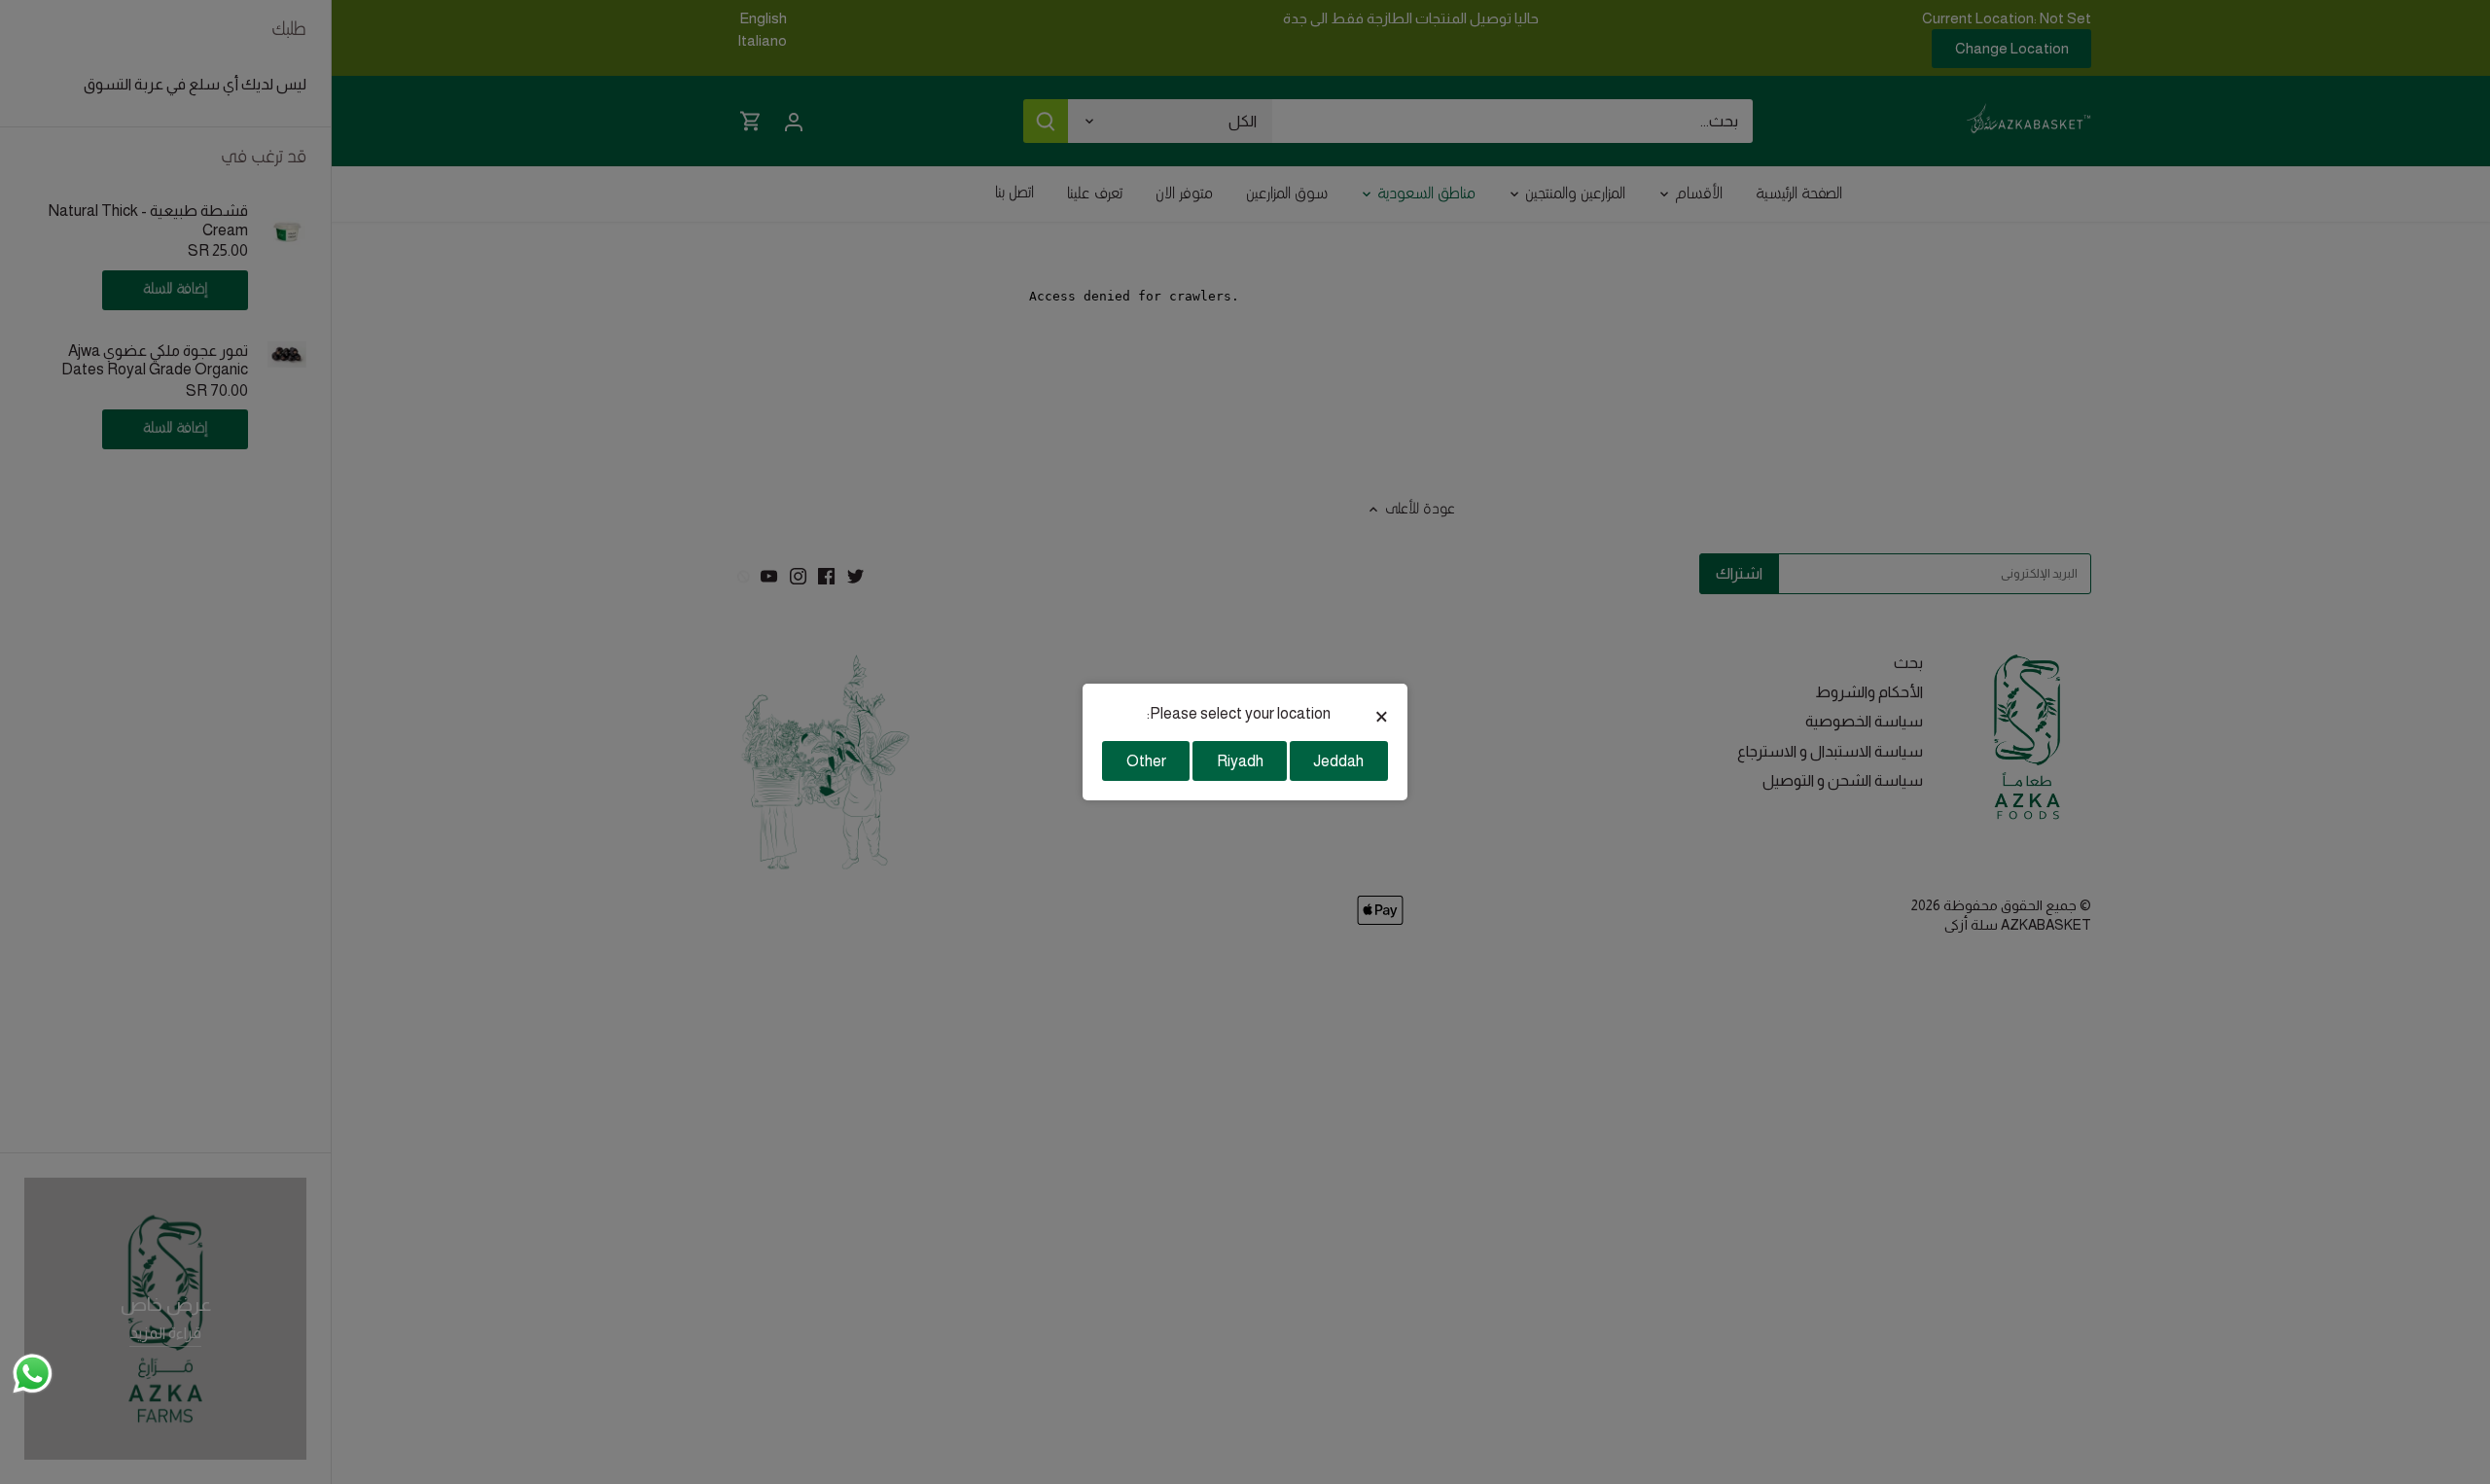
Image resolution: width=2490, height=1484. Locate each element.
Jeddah (1338, 761)
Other (1146, 761)
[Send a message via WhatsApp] (33, 1374)
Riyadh (1240, 761)
